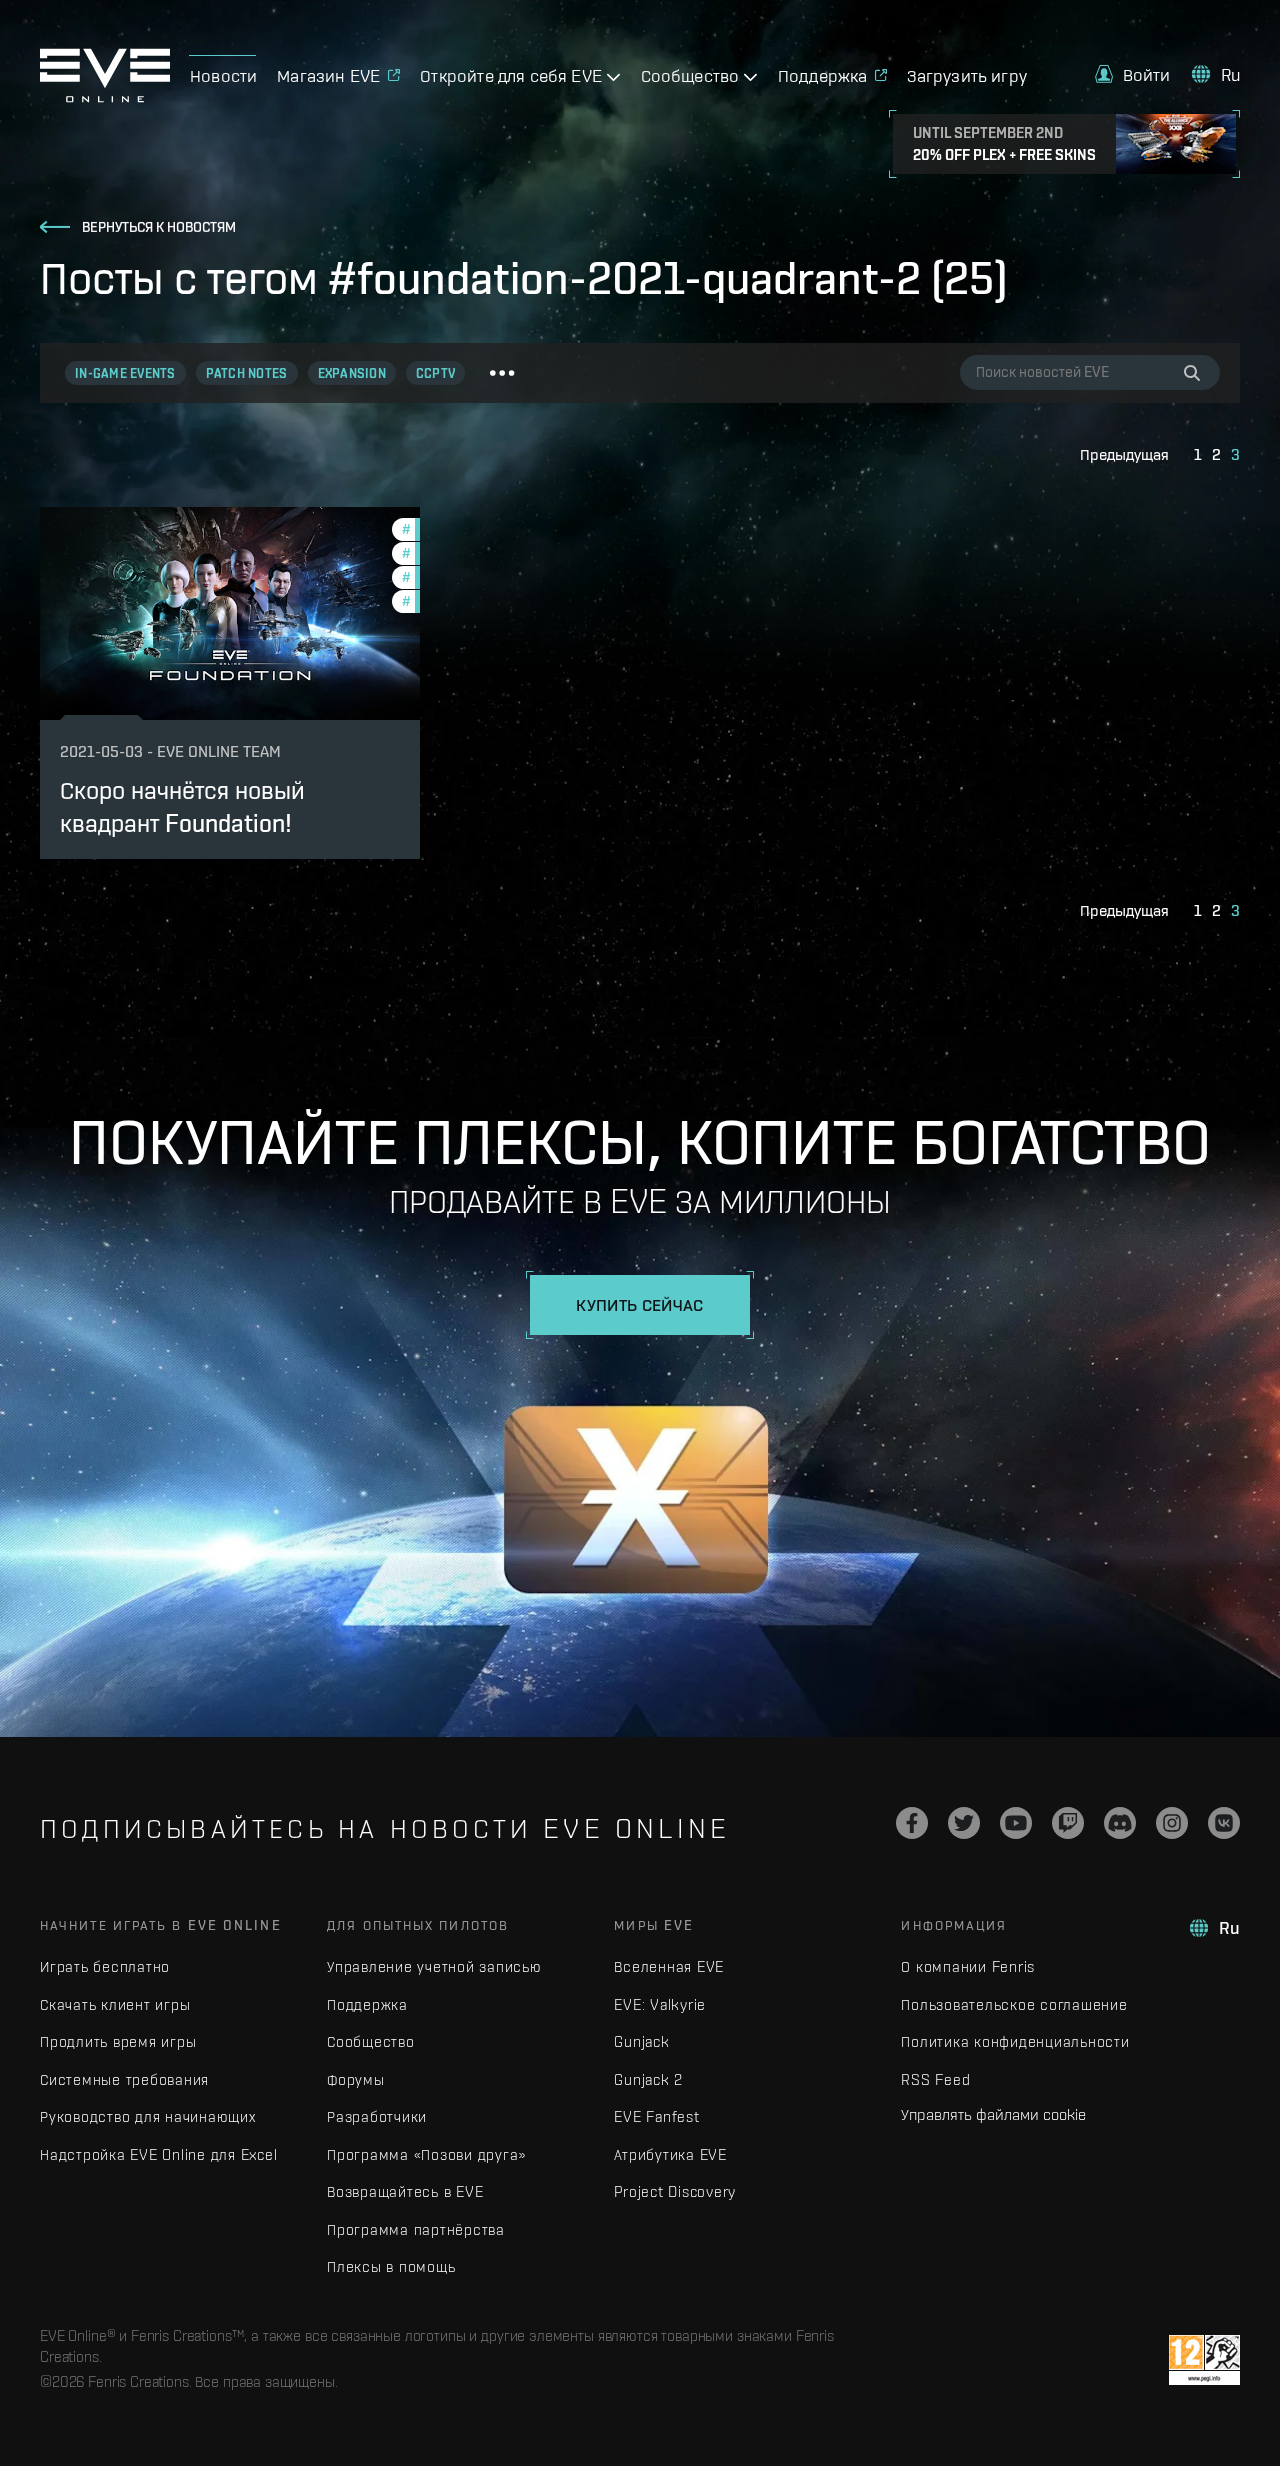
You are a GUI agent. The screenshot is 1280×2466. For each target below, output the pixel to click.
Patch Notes (247, 373)
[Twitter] (964, 1823)
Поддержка (367, 2004)
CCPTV (435, 373)
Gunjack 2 (648, 2079)
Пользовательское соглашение (1014, 2004)
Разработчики (377, 2116)
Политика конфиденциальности (1015, 2041)
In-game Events (125, 373)
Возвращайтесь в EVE (405, 2191)
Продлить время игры (118, 2041)
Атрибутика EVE (670, 2154)
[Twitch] (1068, 1823)
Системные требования (124, 2079)
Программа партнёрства (416, 2229)
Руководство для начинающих (148, 2116)
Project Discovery (675, 2191)
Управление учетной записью (434, 1966)
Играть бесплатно (105, 1966)
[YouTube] (1016, 1823)
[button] (1133, 74)
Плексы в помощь (391, 2266)
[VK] (1224, 1823)
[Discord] (1120, 1823)
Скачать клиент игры (115, 2004)
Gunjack (641, 2041)
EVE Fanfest (656, 2116)
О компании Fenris (968, 1966)
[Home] (105, 97)
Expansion (352, 373)
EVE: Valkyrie (660, 2004)
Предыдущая (1124, 454)
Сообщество (371, 2041)
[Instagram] (1172, 1823)
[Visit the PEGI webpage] (1204, 2360)
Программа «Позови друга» (426, 2154)
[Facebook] (912, 1823)
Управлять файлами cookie (993, 2114)
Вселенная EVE (669, 1966)
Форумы (356, 2079)
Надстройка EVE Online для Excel (158, 2154)
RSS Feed (935, 2079)
